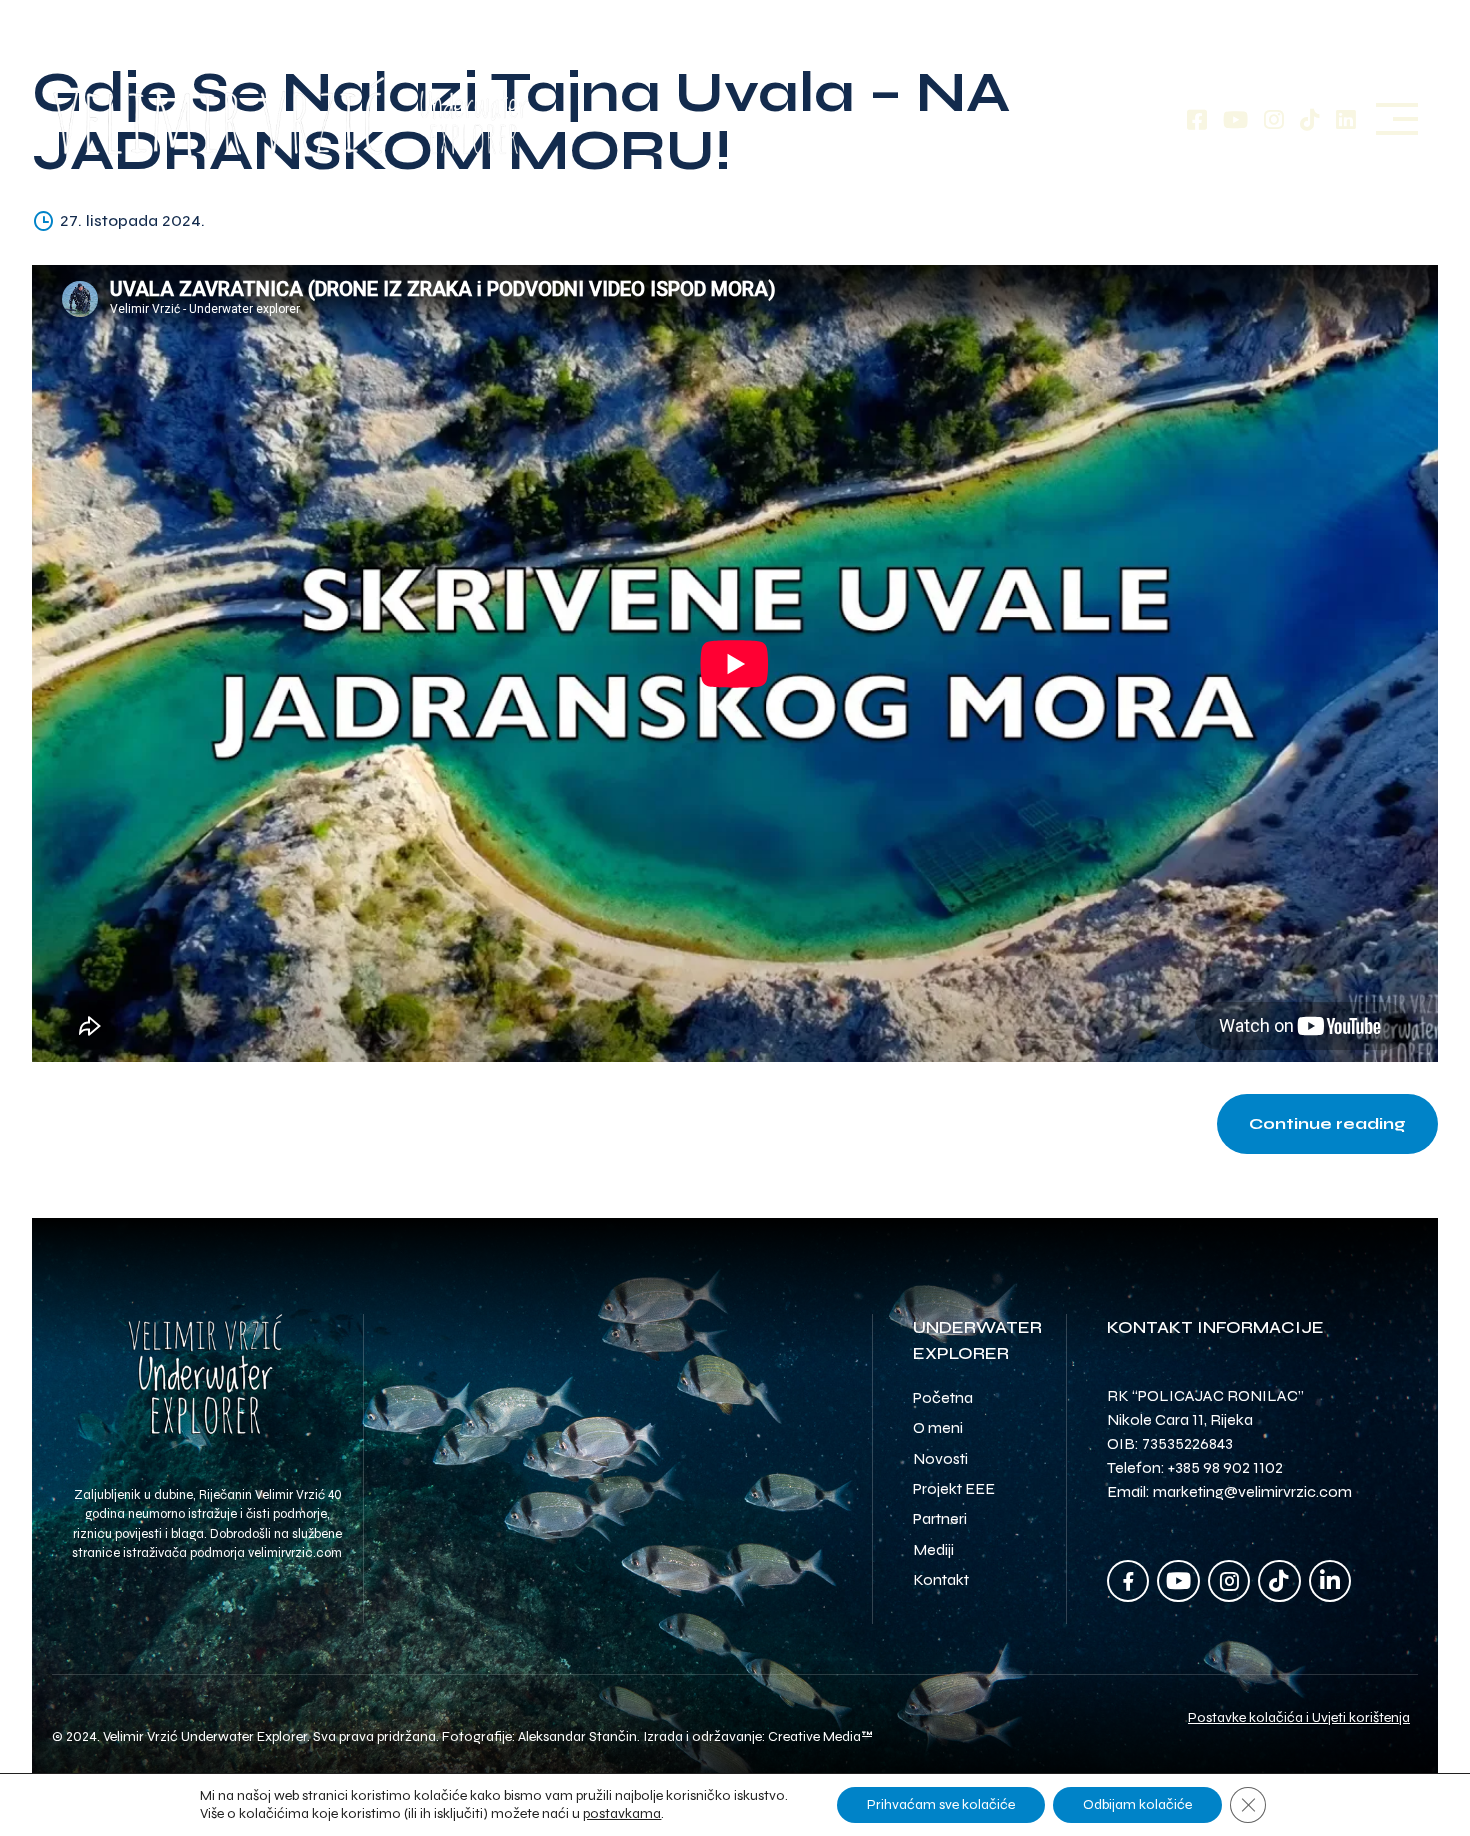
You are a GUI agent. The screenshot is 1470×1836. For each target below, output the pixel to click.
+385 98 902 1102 (1225, 1467)
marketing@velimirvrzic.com (1252, 1491)
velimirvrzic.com (295, 1553)
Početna (943, 1397)
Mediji (933, 1549)
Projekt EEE (954, 1488)
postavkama (622, 1813)
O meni (938, 1427)
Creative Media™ (820, 1736)
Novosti (940, 1458)
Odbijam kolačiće (1137, 1804)
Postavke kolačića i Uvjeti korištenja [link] (1299, 1717)
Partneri (940, 1518)
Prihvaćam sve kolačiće (941, 1804)
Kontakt (941, 1579)
